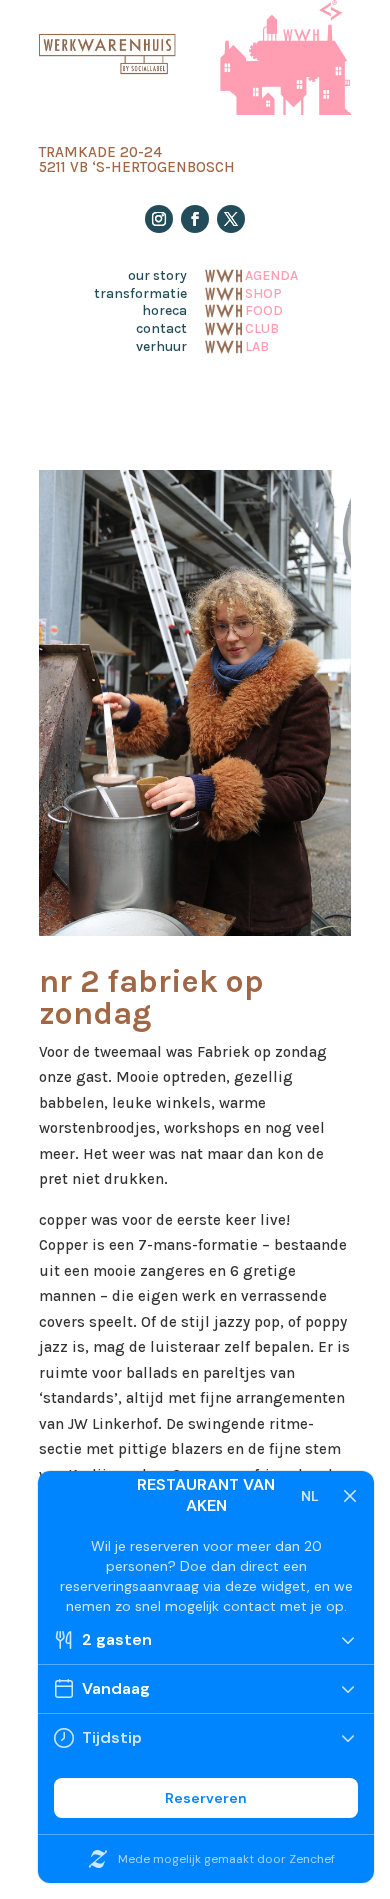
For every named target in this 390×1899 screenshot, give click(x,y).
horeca (164, 311)
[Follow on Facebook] (195, 219)
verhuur (161, 347)
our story (157, 276)
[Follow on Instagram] (159, 219)
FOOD (264, 309)
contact (161, 329)
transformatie (140, 294)
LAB (257, 345)
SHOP (263, 292)
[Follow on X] (231, 219)
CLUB (262, 327)
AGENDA (271, 274)
